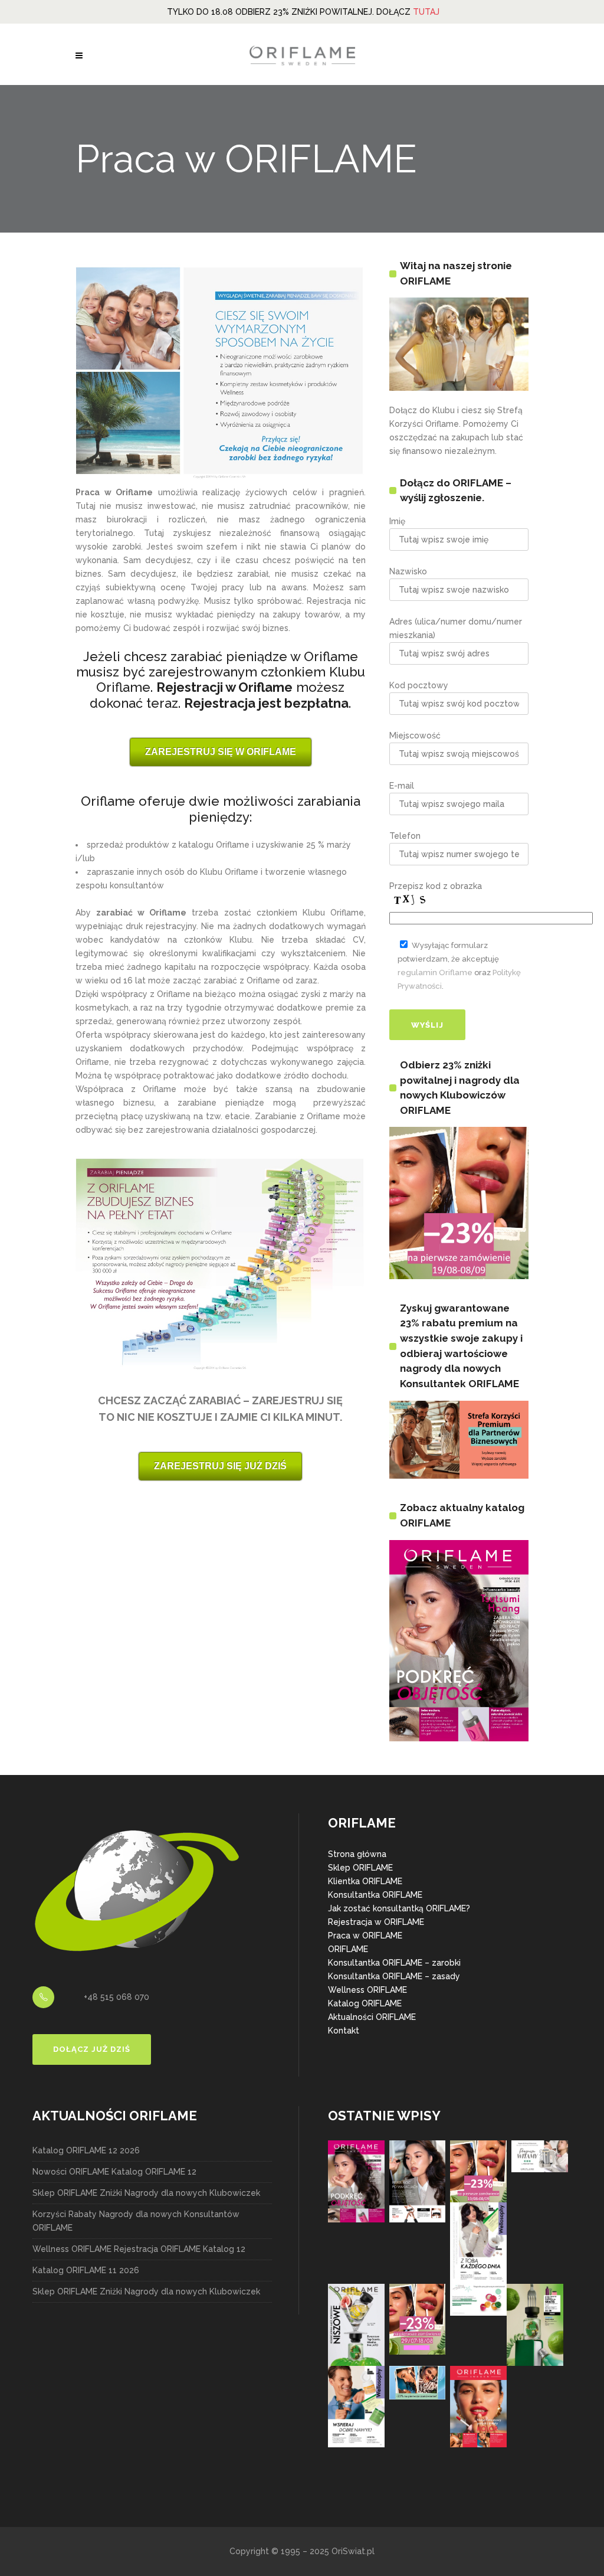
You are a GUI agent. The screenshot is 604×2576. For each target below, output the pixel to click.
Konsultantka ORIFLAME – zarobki (394, 1963)
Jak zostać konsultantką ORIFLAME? (399, 1908)
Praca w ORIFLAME (365, 1936)
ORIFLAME (348, 1949)
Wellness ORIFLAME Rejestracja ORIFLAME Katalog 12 (139, 2249)
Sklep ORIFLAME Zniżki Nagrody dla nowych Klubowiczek (146, 2193)
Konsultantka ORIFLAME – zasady (394, 1976)
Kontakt (344, 2031)
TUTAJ (426, 12)
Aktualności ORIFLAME (372, 2017)
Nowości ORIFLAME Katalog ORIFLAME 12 (114, 2172)
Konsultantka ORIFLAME (375, 1895)
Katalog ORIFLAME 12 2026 (86, 2150)
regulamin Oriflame (435, 972)
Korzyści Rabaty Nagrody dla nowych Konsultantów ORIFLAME (136, 2221)
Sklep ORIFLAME (360, 1868)
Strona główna (357, 1854)
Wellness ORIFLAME (367, 1990)
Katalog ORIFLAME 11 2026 (86, 2270)
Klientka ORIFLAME (365, 1881)
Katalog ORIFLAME (365, 2003)
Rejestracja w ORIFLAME (376, 1922)
